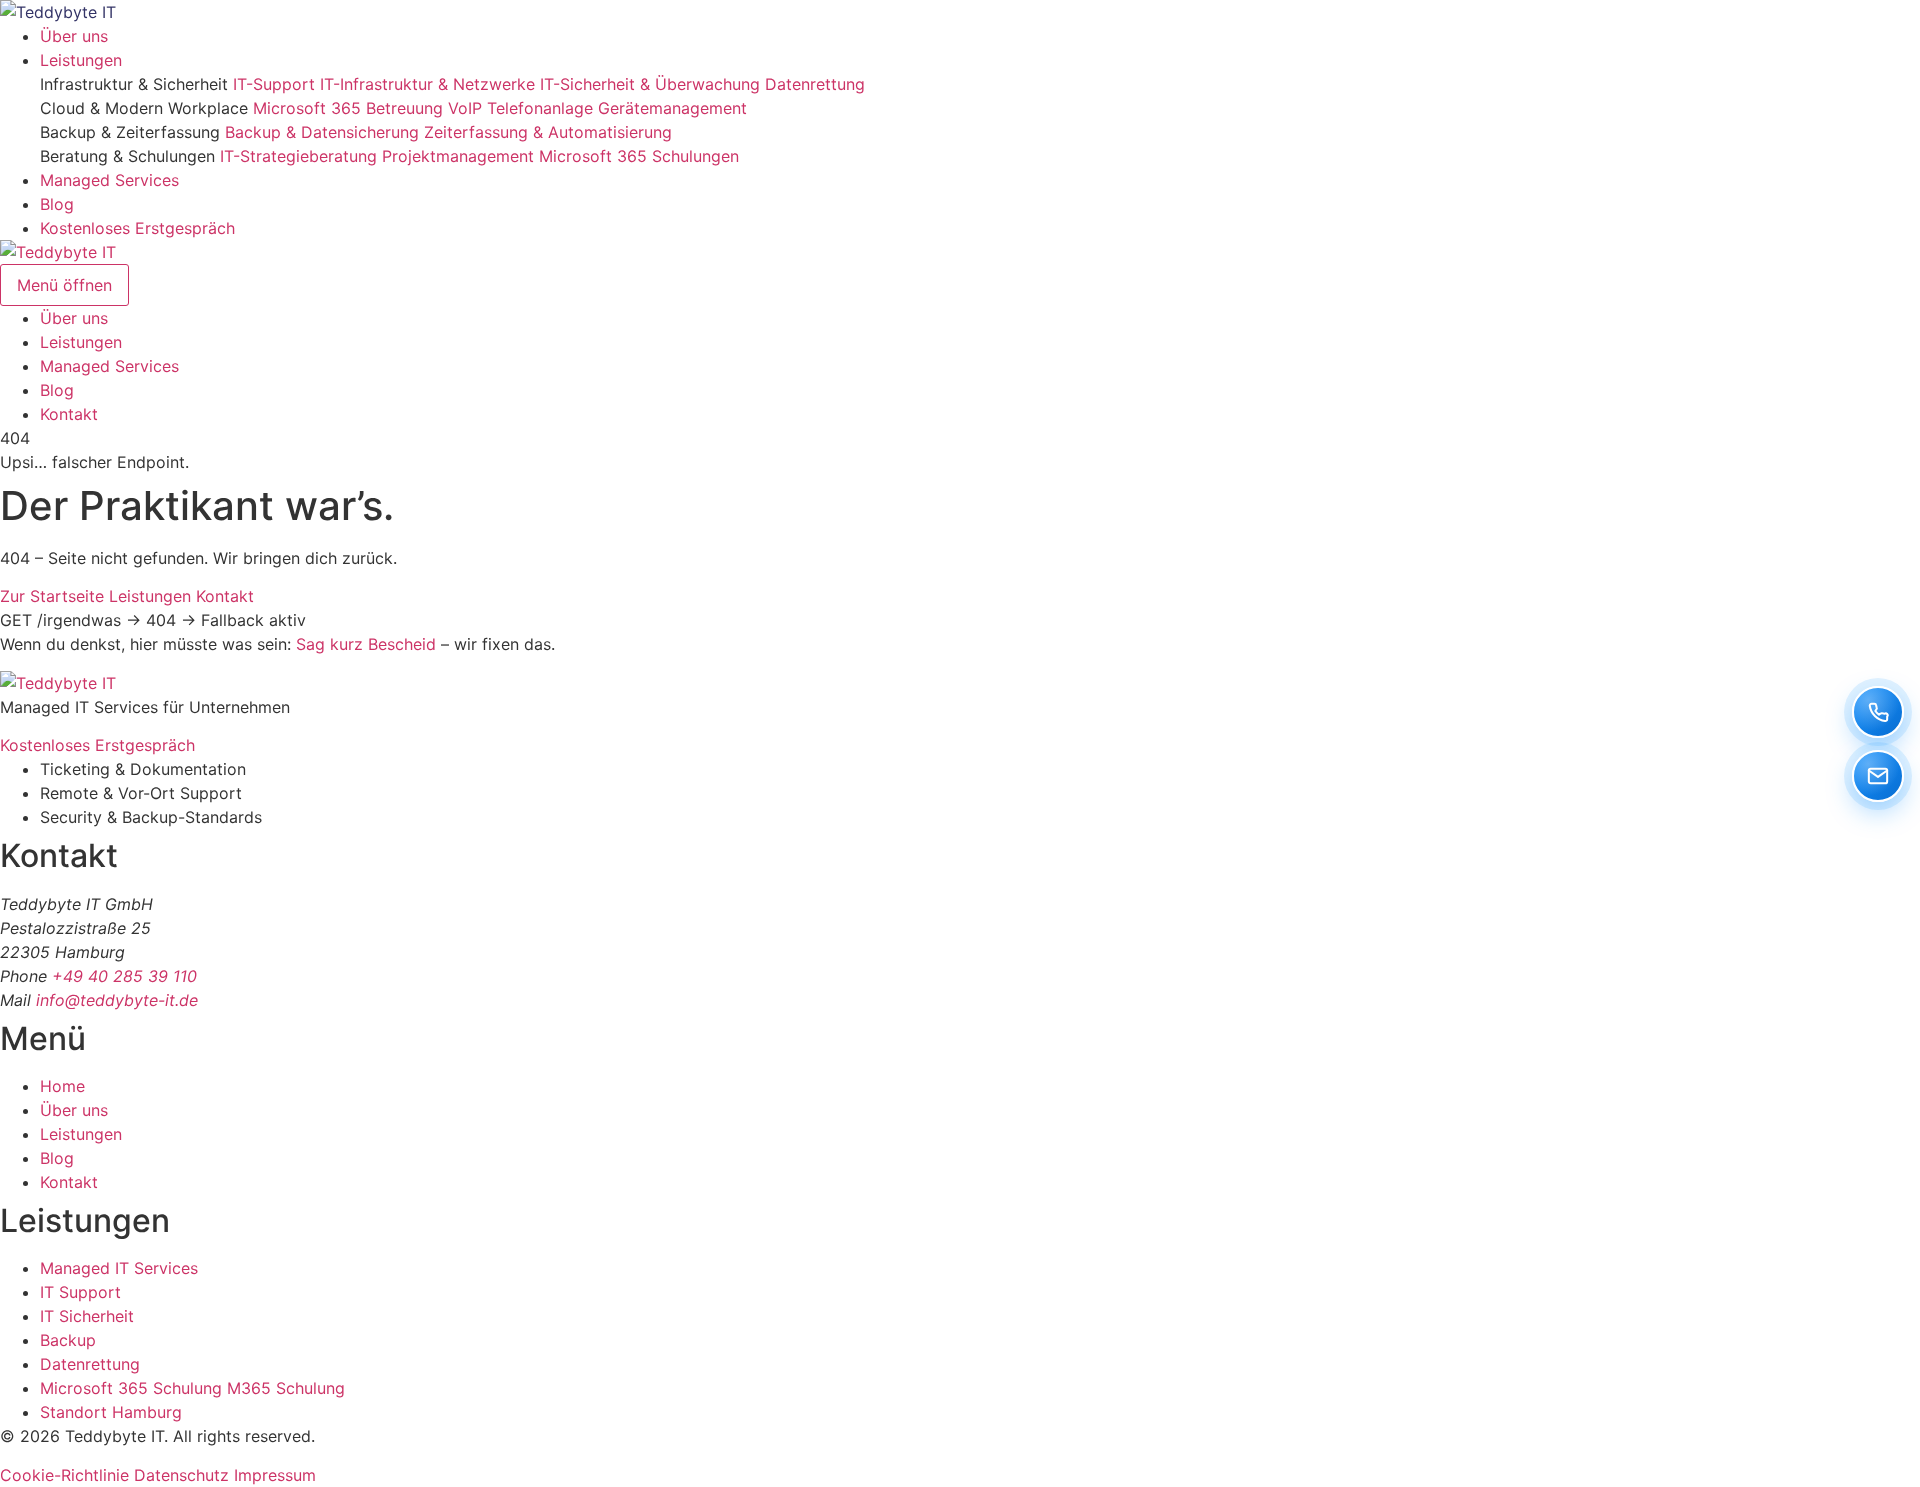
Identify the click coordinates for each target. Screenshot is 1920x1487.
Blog (57, 204)
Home (62, 1086)
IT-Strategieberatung (298, 156)
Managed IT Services (119, 1268)
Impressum (275, 1475)
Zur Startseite (52, 596)
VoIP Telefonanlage (520, 108)
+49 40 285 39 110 (124, 976)
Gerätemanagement (672, 108)
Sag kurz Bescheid (366, 644)
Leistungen (81, 60)
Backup (68, 1340)
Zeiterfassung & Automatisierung (548, 132)
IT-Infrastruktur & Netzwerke (427, 84)
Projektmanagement (458, 156)
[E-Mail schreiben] (1878, 776)
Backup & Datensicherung (322, 132)
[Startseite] (58, 12)
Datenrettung (815, 84)
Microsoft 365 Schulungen (639, 156)
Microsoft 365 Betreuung (348, 108)
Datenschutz (181, 1475)
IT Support (80, 1292)
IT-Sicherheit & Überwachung (650, 84)
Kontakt (69, 414)
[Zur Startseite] (58, 683)
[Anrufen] (1878, 712)
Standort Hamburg (111, 1412)
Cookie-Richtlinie (64, 1475)
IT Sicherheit (87, 1316)
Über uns (74, 36)
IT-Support (274, 84)
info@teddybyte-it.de (117, 1000)
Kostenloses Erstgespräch (137, 228)
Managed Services (109, 180)
